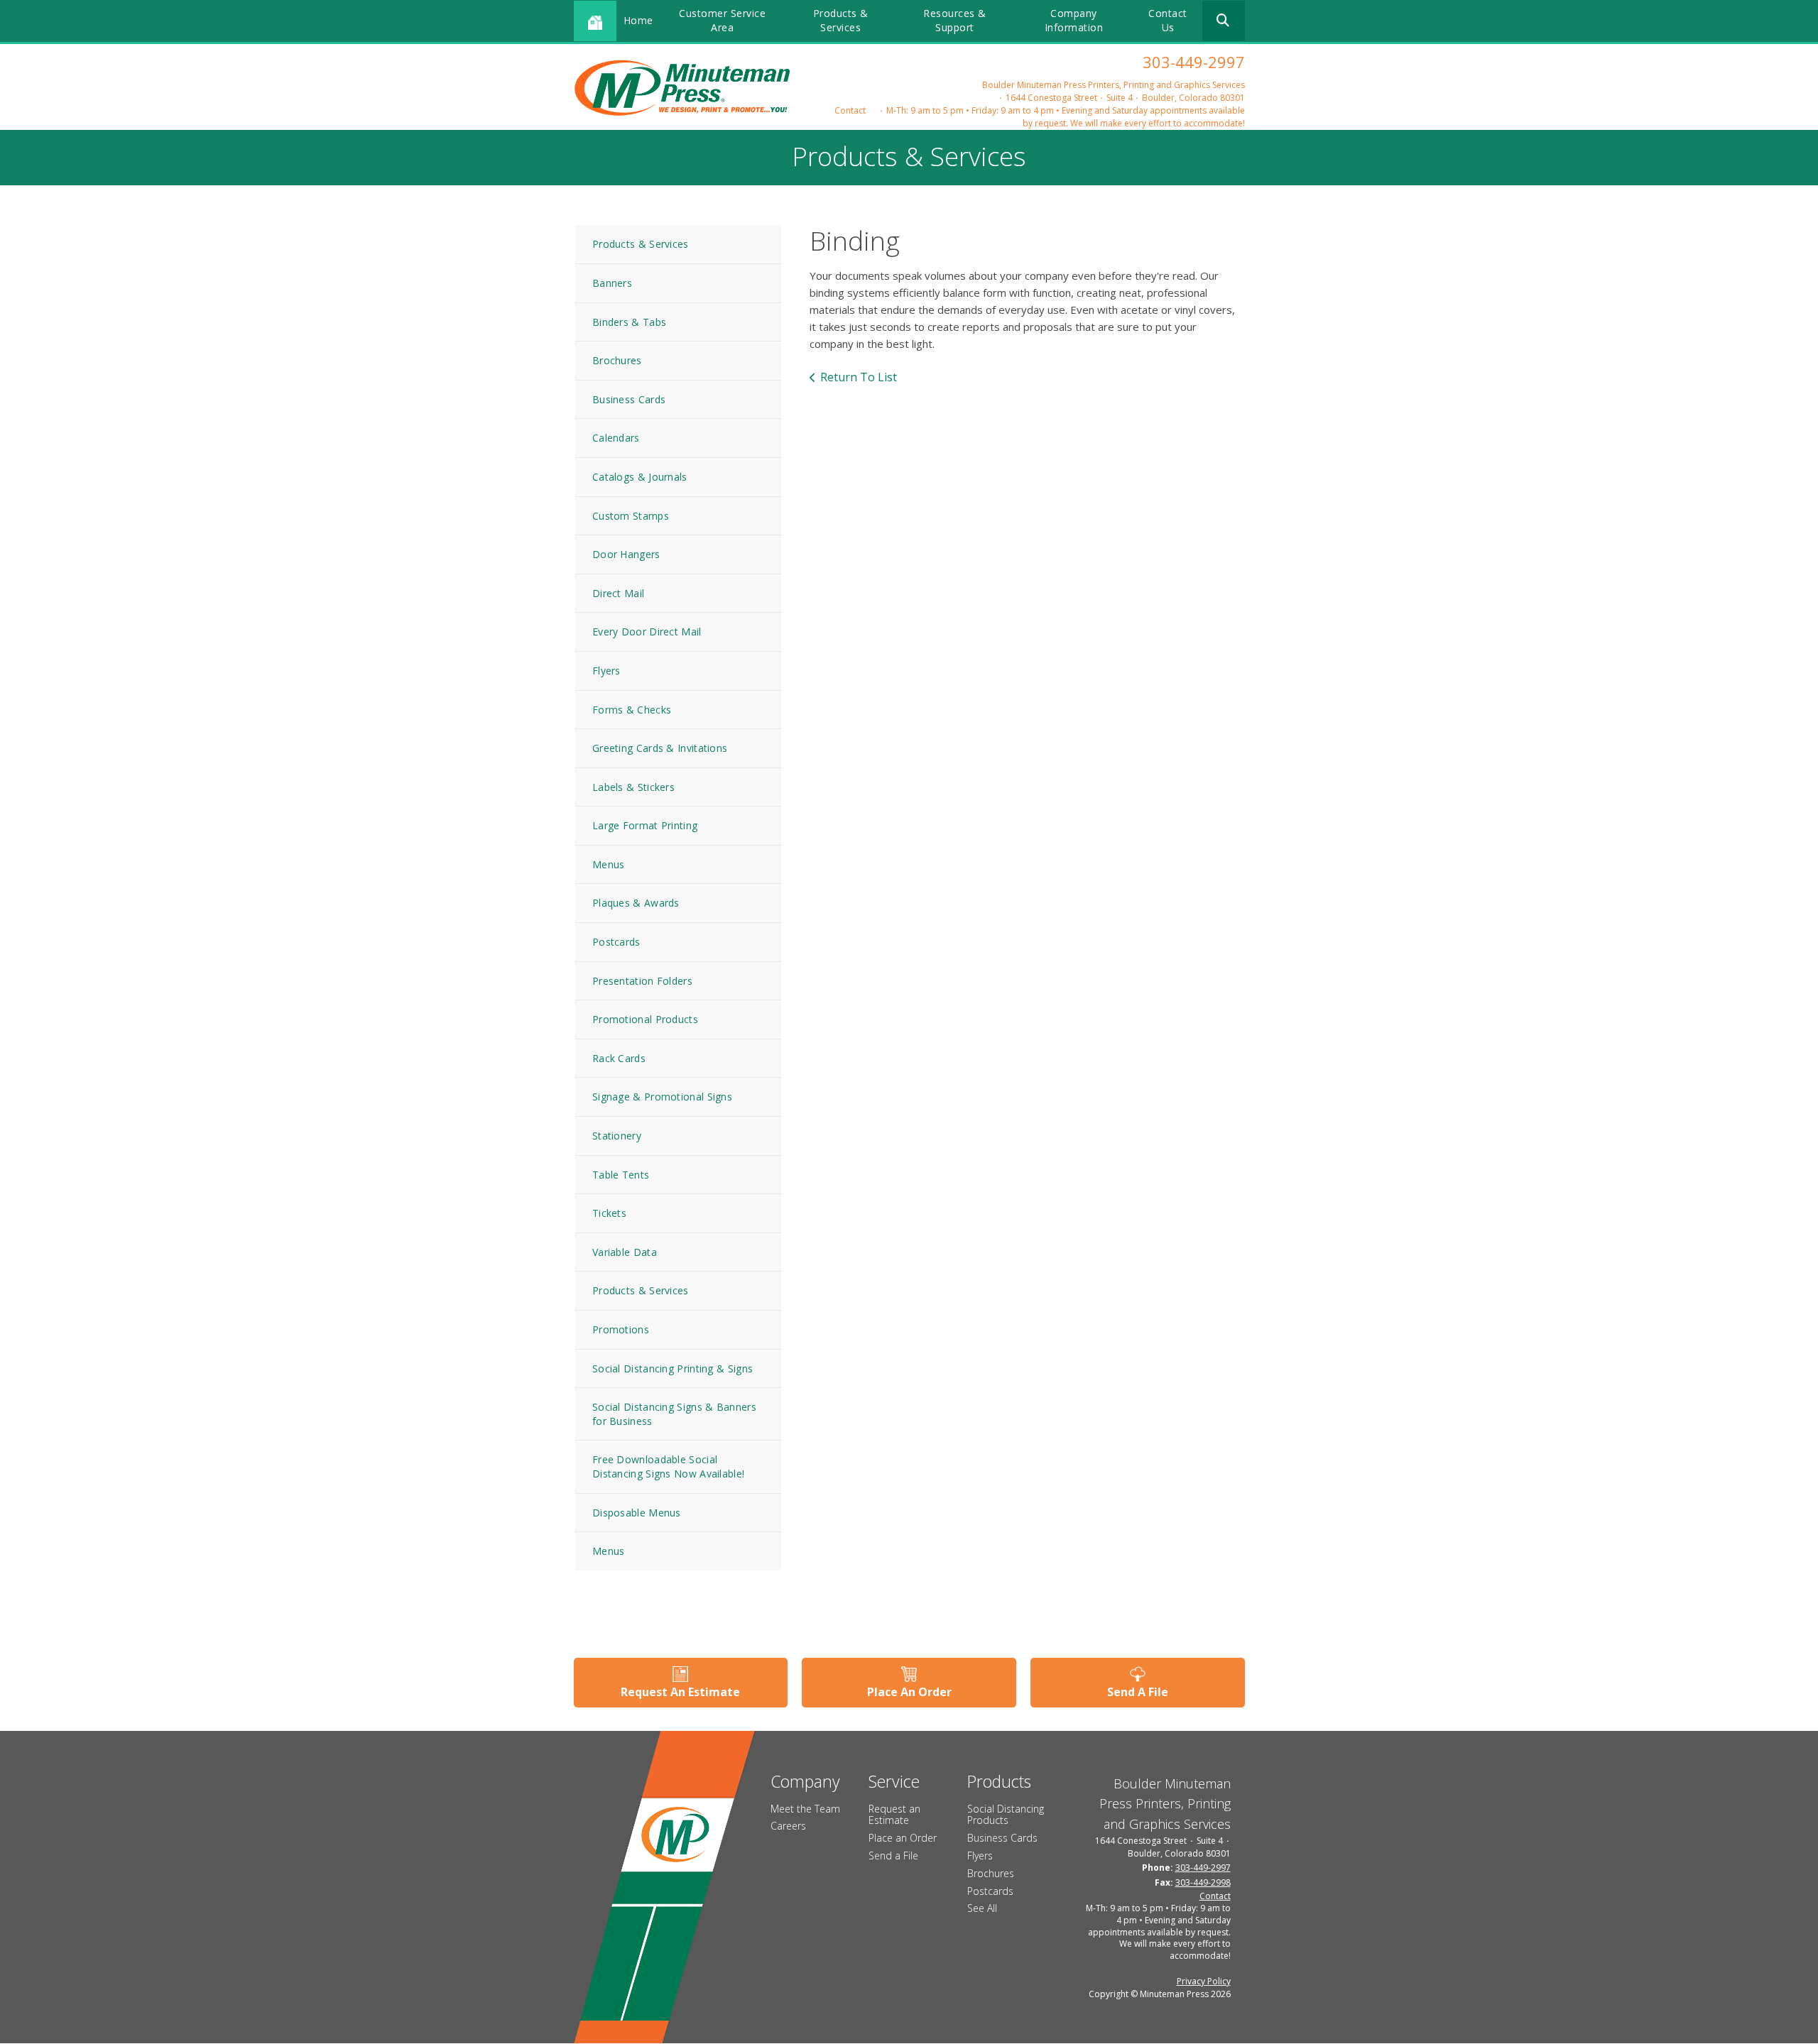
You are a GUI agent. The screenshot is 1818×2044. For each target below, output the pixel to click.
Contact (850, 110)
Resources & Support (955, 20)
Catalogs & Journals (640, 477)
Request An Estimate (680, 1692)
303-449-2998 (1203, 1882)
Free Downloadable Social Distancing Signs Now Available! (668, 1466)
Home (638, 20)
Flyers (606, 671)
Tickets (609, 1213)
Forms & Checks (632, 710)
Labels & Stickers (633, 787)
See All (982, 1908)
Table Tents (621, 1175)
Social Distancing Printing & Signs (673, 1368)
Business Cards (629, 399)
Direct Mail (618, 593)
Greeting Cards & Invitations (660, 748)
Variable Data (625, 1252)
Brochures (617, 360)
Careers (788, 1826)
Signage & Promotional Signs (662, 1097)
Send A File (1138, 1692)
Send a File (893, 1856)
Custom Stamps (631, 516)
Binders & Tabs (629, 322)
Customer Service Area (722, 20)
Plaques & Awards (636, 903)
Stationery (617, 1136)
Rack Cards (619, 1058)
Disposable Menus (637, 1513)
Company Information (1074, 20)
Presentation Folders (642, 981)
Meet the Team (805, 1809)
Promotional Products (645, 1019)
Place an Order (903, 1838)
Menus (609, 864)
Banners (612, 283)
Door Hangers (626, 554)
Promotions (621, 1329)
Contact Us (1168, 20)
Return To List (859, 377)
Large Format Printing (645, 825)
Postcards (616, 942)
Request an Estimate (894, 1815)
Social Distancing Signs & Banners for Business (674, 1414)
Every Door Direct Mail (647, 632)
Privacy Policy (1204, 1981)
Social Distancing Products (1006, 1815)
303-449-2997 (1194, 62)
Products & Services (841, 20)
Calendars (616, 438)
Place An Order (909, 1692)
